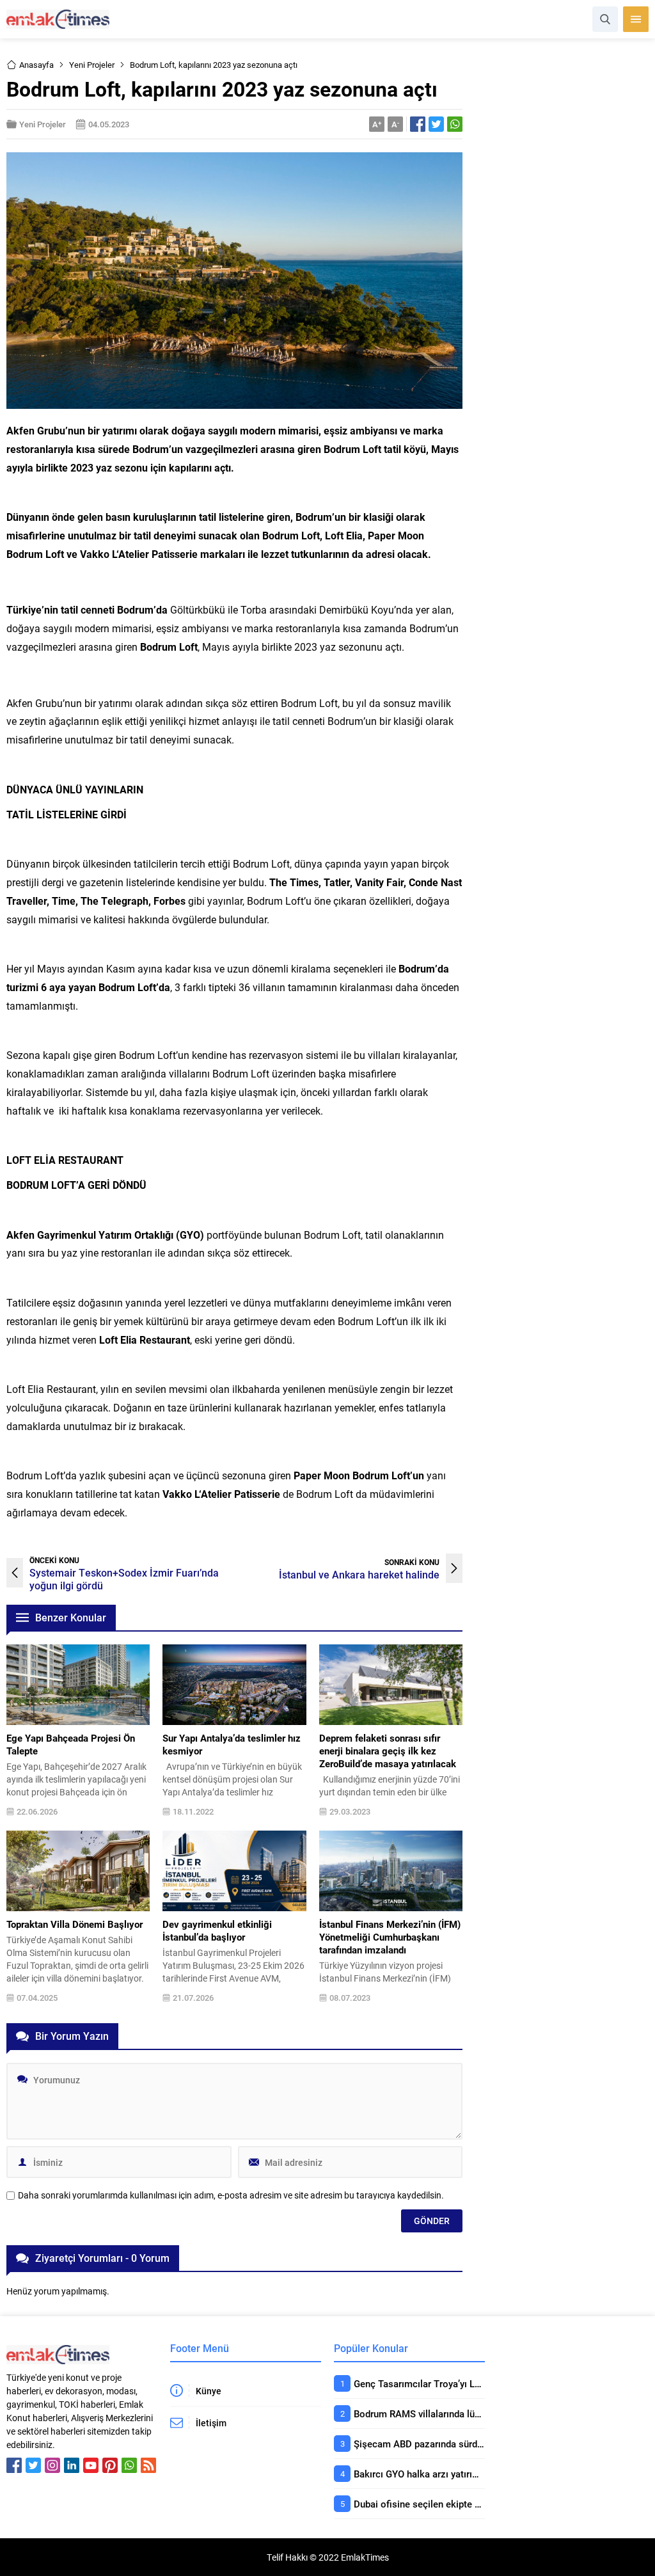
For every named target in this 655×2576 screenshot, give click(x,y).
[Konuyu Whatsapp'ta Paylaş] (455, 124)
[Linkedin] (72, 2465)
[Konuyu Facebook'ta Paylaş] (418, 124)
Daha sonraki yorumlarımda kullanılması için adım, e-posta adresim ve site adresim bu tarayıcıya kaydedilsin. (231, 2195)
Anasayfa (36, 65)
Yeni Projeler (92, 65)
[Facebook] (14, 2465)
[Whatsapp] (129, 2465)
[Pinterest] (110, 2465)
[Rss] (148, 2465)
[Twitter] (33, 2465)
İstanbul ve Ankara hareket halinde (359, 1574)
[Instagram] (52, 2465)
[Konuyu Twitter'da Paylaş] (436, 124)
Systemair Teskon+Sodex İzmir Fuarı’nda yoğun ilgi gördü (124, 1579)
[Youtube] (91, 2465)
